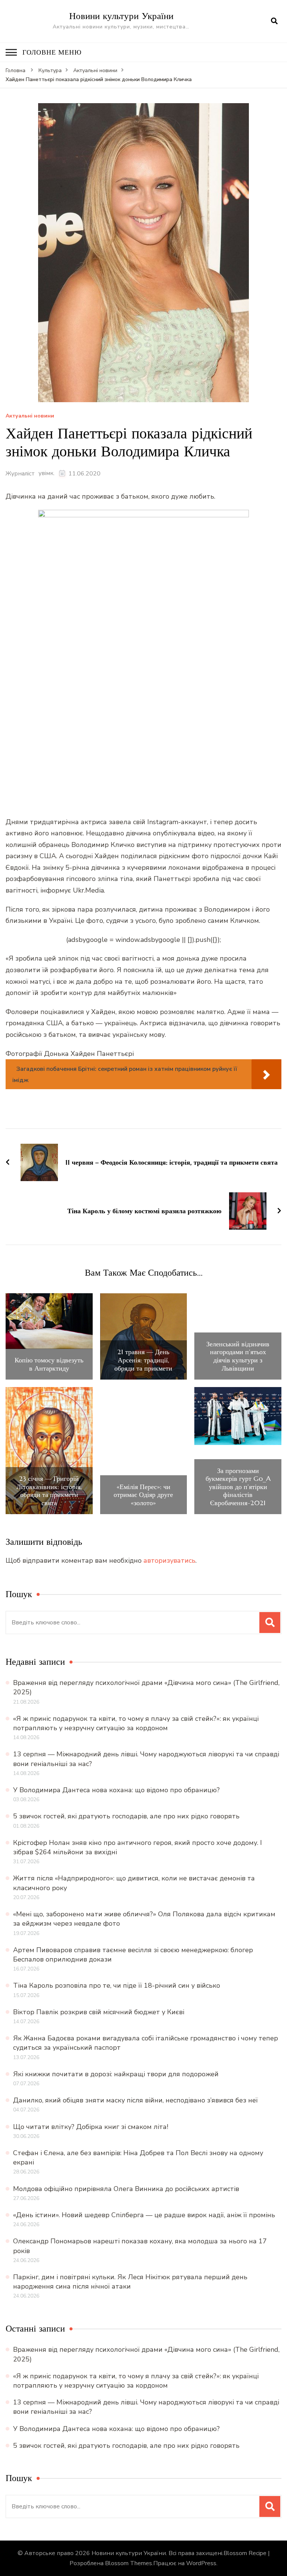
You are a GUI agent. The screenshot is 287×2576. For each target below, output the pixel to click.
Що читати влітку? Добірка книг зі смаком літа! (91, 2127)
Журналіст (20, 474)
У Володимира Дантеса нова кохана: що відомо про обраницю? (116, 1790)
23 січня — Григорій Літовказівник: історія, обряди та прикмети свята (49, 1491)
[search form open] (274, 21)
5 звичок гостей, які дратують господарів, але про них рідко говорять (126, 1816)
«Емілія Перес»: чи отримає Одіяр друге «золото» (143, 1495)
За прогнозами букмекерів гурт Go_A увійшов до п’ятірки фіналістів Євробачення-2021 (238, 1487)
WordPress (201, 2563)
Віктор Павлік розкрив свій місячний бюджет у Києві (99, 2012)
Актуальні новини (30, 416)
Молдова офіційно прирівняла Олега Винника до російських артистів (126, 2189)
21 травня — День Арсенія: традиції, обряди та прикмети (143, 1360)
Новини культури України (121, 16)
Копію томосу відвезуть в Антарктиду (49, 1364)
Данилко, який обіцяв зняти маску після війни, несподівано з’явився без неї (135, 2100)
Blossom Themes (129, 2563)
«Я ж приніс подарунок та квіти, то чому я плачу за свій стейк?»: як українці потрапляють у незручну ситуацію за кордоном (136, 1723)
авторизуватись (169, 1560)
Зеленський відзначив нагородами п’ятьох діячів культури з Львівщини (238, 1356)
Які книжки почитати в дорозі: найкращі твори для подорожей (116, 2074)
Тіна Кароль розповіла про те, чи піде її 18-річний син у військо (117, 1985)
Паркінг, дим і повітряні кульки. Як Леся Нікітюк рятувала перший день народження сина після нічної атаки (130, 2282)
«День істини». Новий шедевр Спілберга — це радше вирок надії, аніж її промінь (144, 2215)
